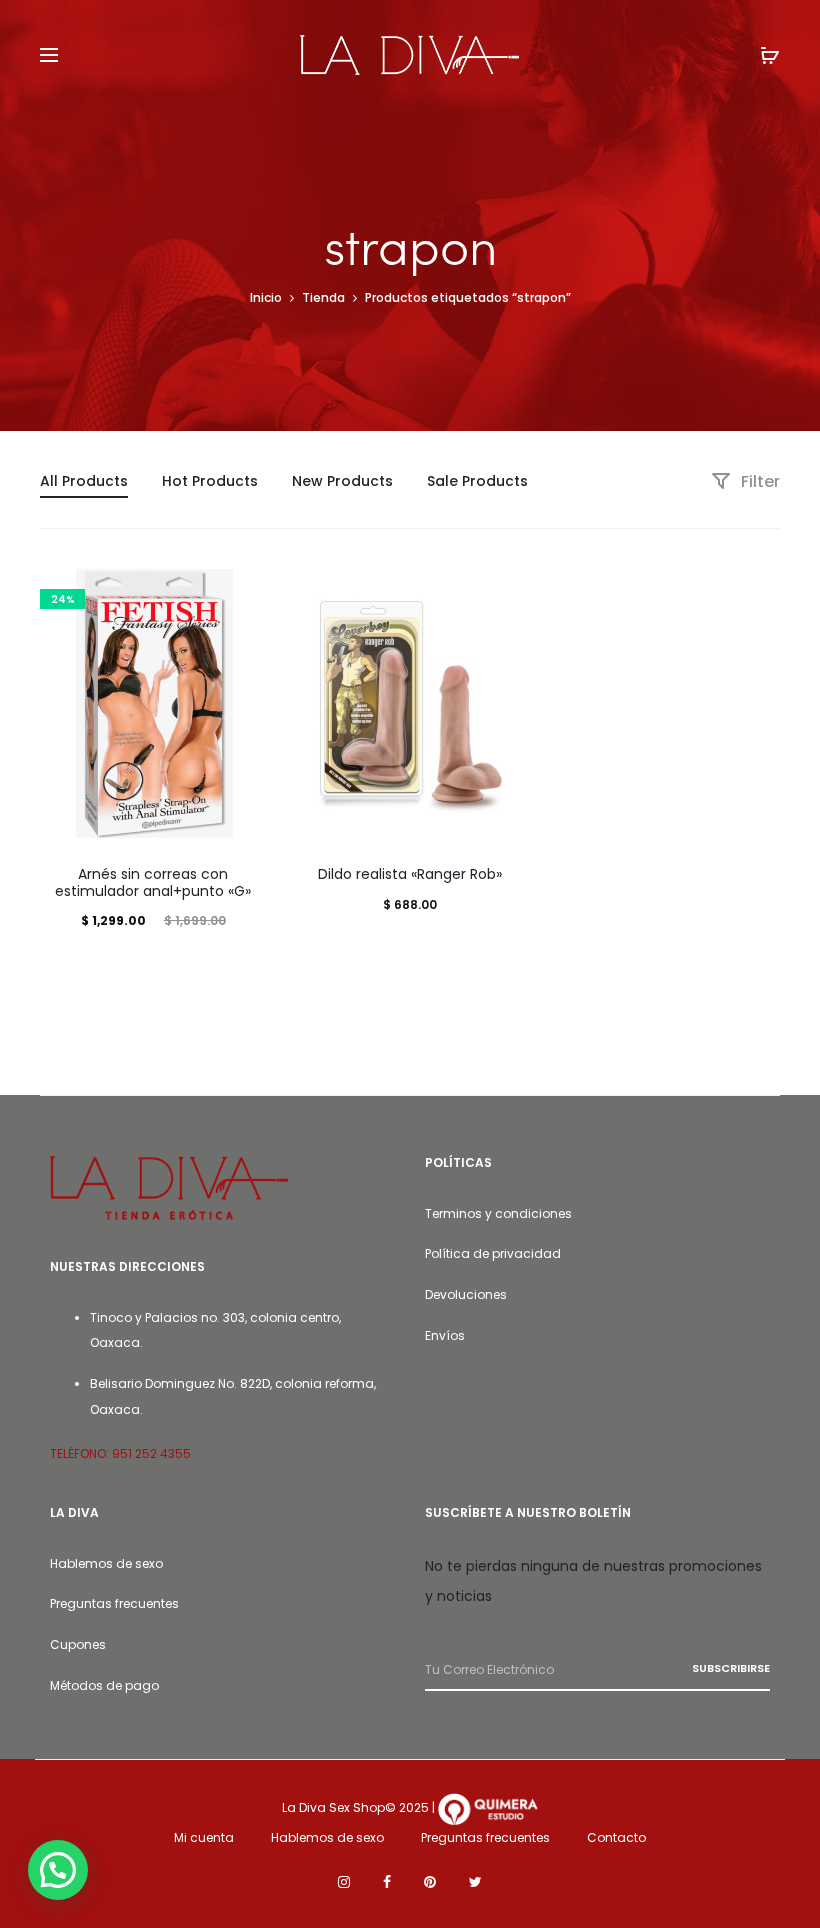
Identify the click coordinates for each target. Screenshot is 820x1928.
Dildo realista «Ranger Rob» (410, 874)
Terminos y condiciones (498, 1213)
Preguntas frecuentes (114, 1603)
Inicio (266, 297)
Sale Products (477, 481)
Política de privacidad (493, 1253)
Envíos (445, 1335)
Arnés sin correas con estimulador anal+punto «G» (153, 882)
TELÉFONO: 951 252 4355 (120, 1453)
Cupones (78, 1644)
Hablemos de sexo (106, 1563)
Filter (758, 481)
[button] (58, 1870)
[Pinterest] (430, 1882)
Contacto (616, 1837)
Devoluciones (466, 1294)
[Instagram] (344, 1882)
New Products (342, 481)
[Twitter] (475, 1882)
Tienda (323, 297)
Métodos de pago (104, 1685)
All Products (84, 481)
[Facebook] (387, 1882)
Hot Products (210, 481)
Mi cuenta (204, 1837)
